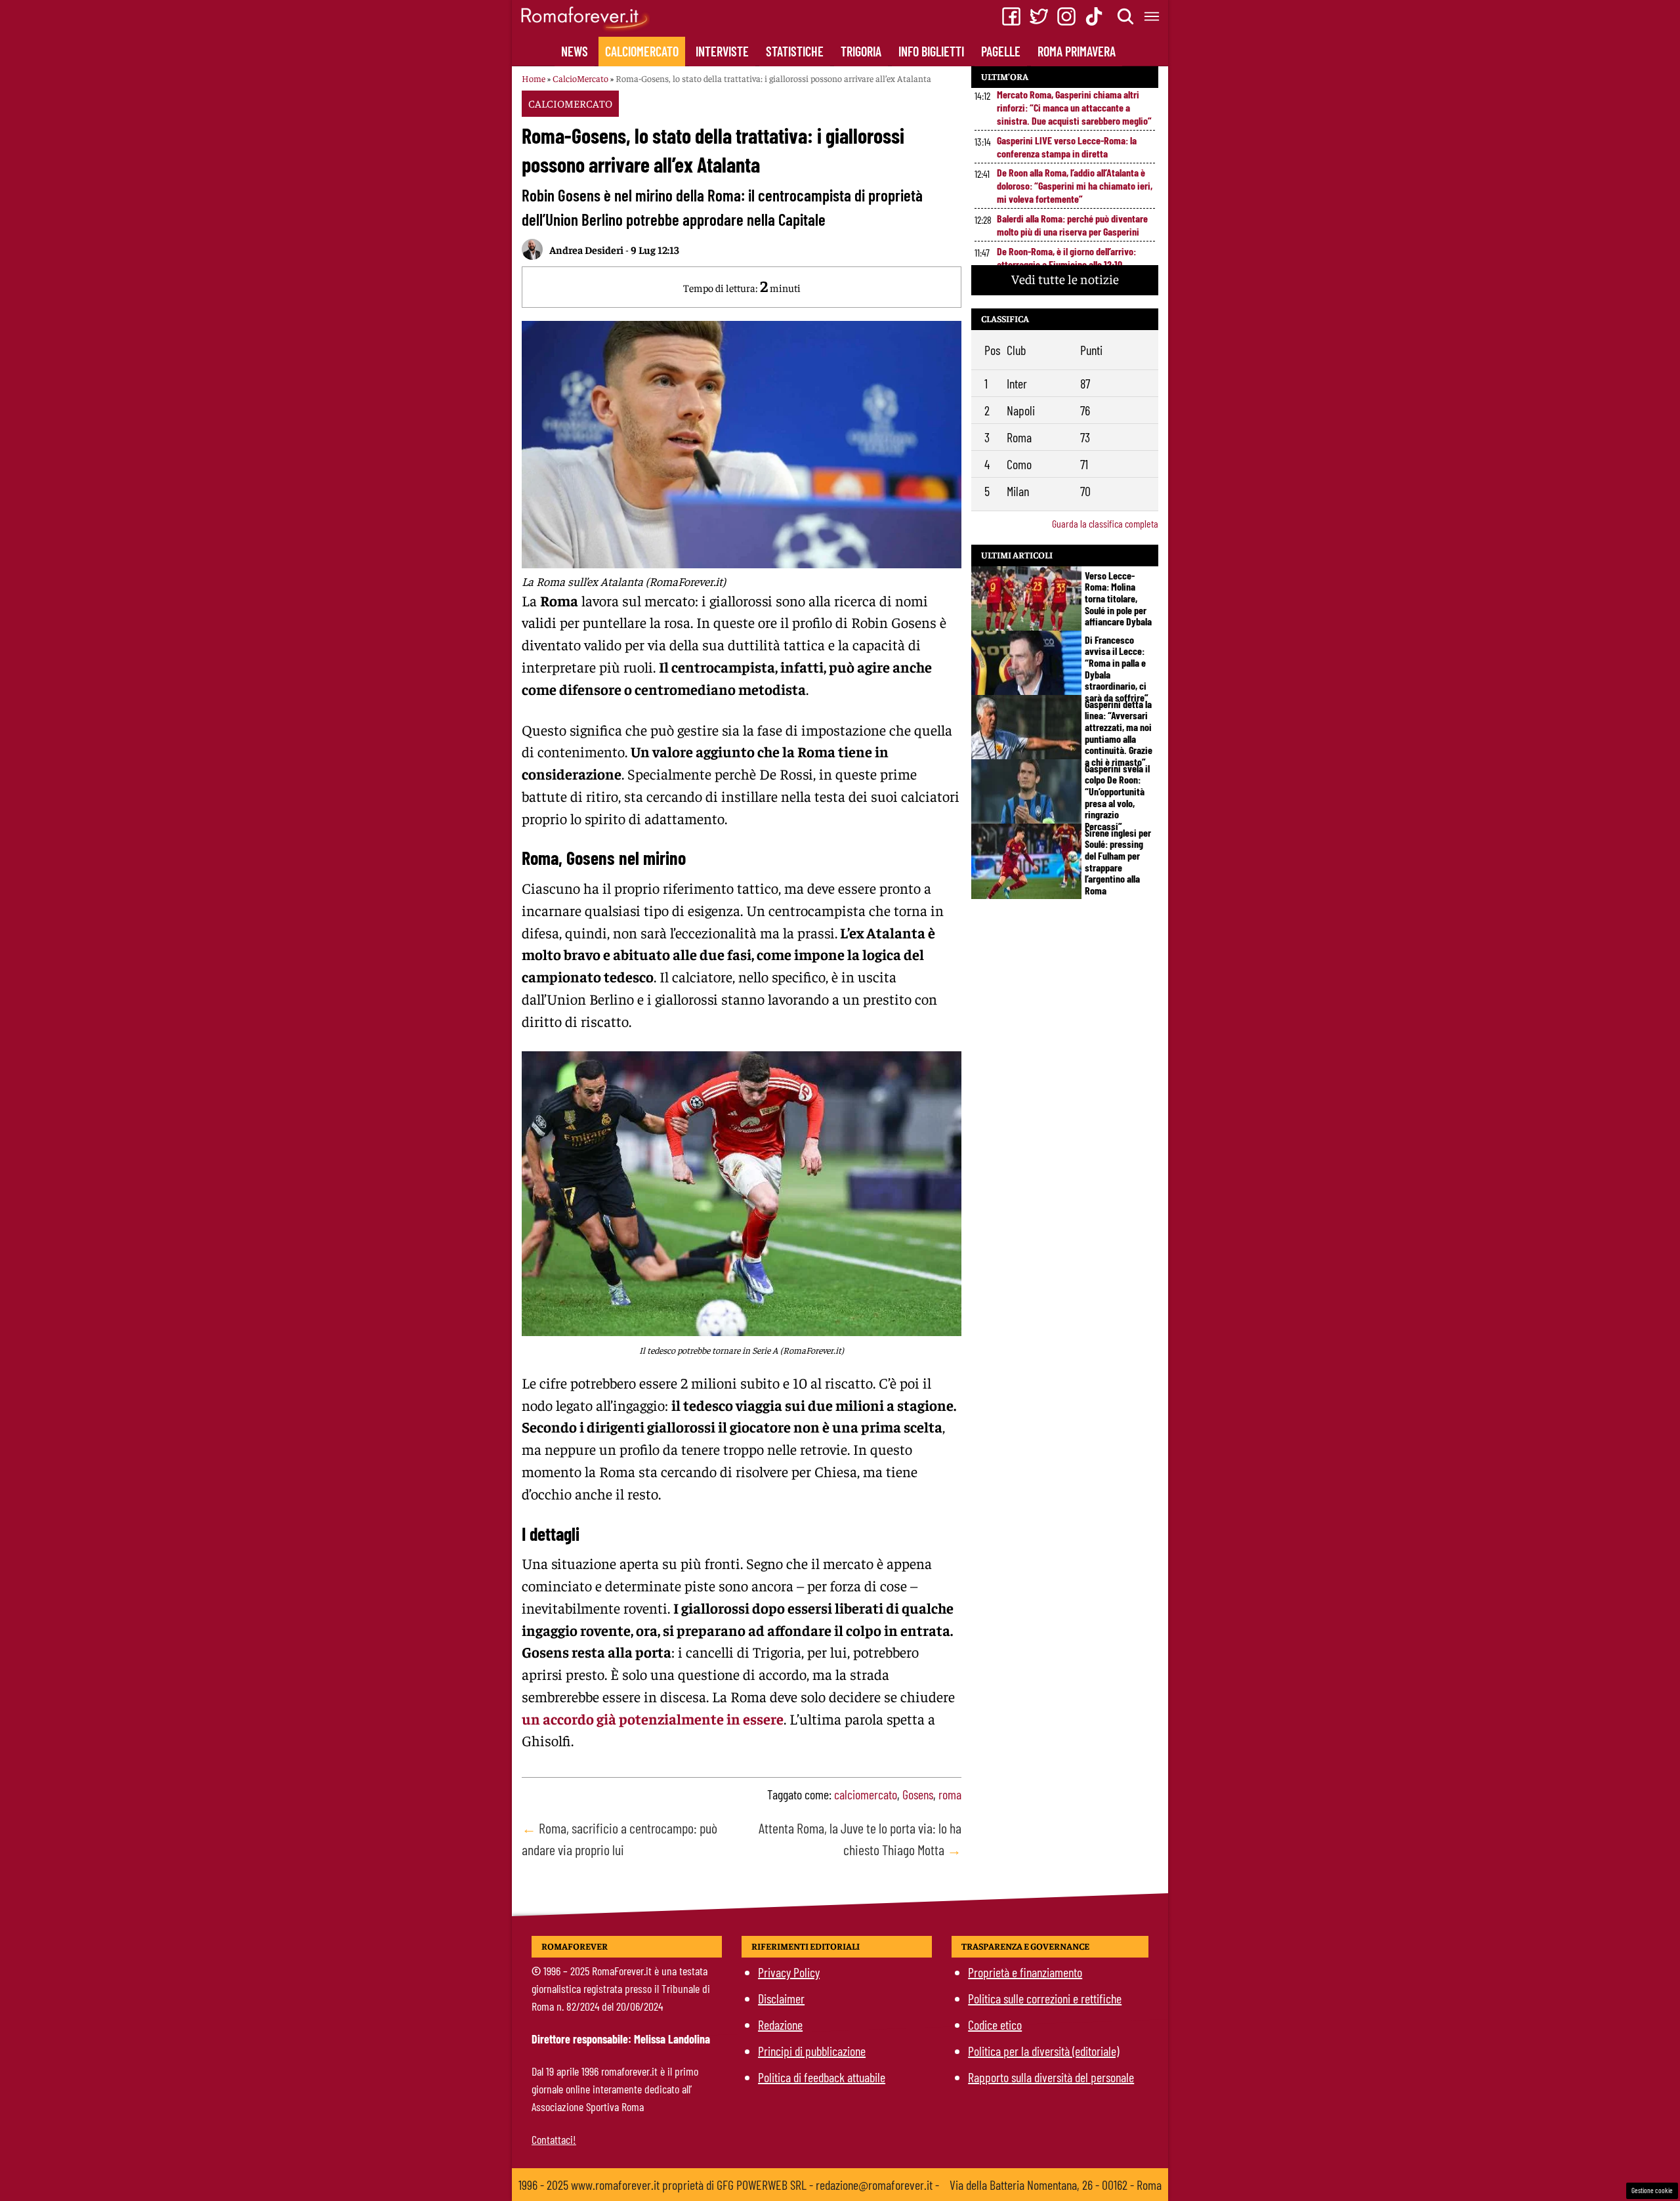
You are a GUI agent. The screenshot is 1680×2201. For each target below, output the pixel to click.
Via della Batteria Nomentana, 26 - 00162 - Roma (1056, 2185)
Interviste (722, 51)
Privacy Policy (789, 1972)
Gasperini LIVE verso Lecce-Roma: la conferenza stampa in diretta (1067, 147)
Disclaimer (781, 1998)
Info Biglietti (931, 51)
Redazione (780, 2024)
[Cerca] (1126, 16)
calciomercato (866, 1794)
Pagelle (1001, 51)
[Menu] (1152, 16)
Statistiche (795, 51)
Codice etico (995, 2024)
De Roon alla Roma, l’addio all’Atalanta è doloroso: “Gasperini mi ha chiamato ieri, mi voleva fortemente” (1075, 185)
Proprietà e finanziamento (1025, 1972)
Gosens (918, 1794)
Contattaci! (554, 2139)
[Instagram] (1066, 16)
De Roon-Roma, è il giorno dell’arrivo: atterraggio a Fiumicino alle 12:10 (1066, 258)
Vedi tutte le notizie (1065, 279)
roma (950, 1794)
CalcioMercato (642, 51)
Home (534, 78)
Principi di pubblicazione (812, 2051)
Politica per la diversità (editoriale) (1043, 2051)
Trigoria (861, 51)
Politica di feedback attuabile (822, 2077)
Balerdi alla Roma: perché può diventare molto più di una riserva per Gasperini (1072, 225)
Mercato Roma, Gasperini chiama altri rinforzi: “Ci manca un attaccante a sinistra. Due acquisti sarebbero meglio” (1074, 107)
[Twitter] (1039, 16)
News (575, 51)
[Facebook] (1011, 16)
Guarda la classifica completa (1105, 523)
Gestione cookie (1652, 2190)
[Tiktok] (1094, 16)
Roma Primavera (1077, 51)
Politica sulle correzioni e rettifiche (1045, 1998)
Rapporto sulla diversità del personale (1051, 2077)
